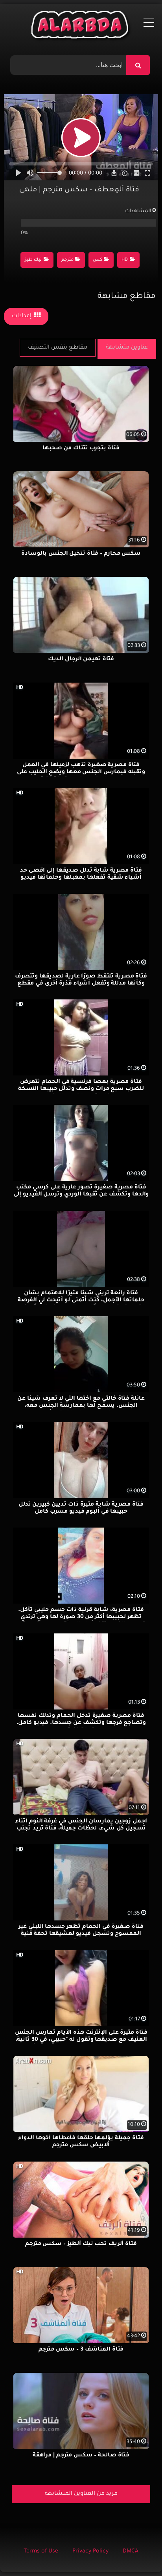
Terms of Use (41, 2552)
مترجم (67, 260)
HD (125, 260)
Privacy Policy (90, 2552)
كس (98, 260)
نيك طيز (33, 260)
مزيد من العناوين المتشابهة (81, 2494)
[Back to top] (137, 2553)
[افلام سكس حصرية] (81, 27)
